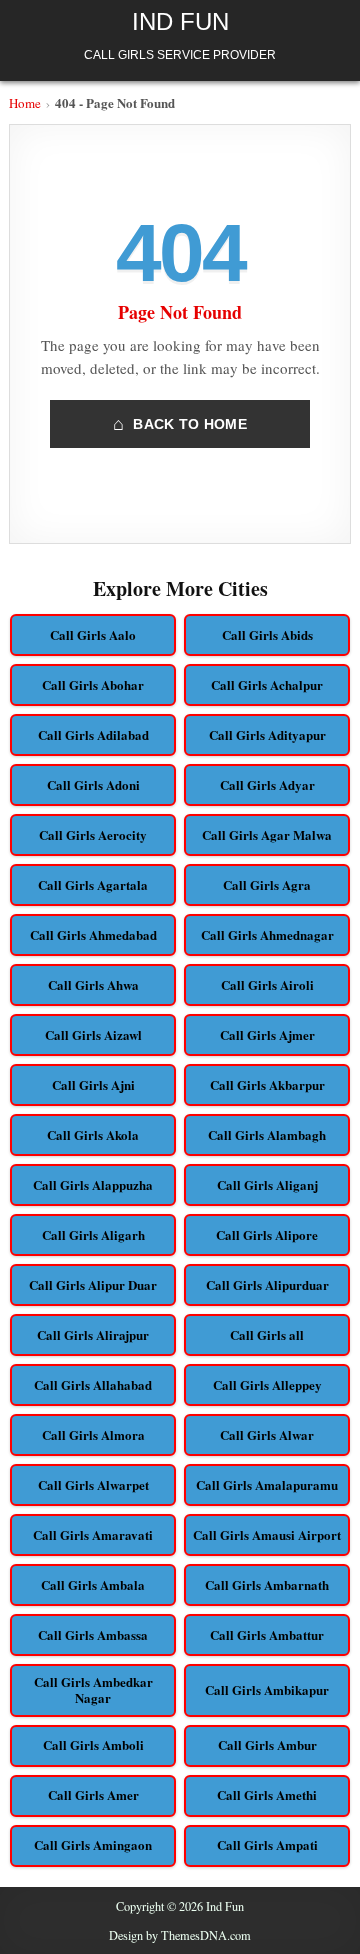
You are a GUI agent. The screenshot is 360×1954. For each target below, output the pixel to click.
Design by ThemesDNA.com (180, 1935)
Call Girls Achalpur (267, 684)
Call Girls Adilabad (93, 734)
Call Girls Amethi (267, 1794)
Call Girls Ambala (93, 1584)
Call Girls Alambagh (267, 1134)
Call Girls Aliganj (267, 1184)
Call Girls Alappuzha (93, 1184)
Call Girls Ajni (93, 1084)
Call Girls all (267, 1334)
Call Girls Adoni (93, 784)
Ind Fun (180, 21)
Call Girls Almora (93, 1434)
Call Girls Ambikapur (267, 1689)
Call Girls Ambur (267, 1744)
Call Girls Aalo (93, 634)
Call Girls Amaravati (93, 1534)
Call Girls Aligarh (93, 1234)
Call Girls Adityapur (267, 734)
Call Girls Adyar (267, 784)
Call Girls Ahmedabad (93, 934)
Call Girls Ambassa (93, 1634)
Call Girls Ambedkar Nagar (93, 1689)
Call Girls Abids (267, 634)
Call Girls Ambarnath (267, 1584)
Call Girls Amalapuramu (267, 1484)
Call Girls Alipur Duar (93, 1284)
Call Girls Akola (93, 1134)
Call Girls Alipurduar (267, 1284)
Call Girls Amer (93, 1794)
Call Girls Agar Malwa (267, 834)
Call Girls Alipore (267, 1234)
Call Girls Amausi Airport (267, 1534)
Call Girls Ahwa (93, 984)
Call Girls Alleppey (267, 1384)
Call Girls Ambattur (267, 1634)
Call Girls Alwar (267, 1434)
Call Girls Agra (267, 884)
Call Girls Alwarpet (93, 1484)
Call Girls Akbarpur (267, 1084)
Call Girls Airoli (267, 984)
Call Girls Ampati (267, 1844)
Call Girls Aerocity (93, 834)
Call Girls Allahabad (93, 1384)
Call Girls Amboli (93, 1744)
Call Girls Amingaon (93, 1844)
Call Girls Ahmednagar (267, 934)
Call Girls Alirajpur (93, 1334)
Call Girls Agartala (93, 884)
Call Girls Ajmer (267, 1034)
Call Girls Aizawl (93, 1034)
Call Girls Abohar (93, 684)
